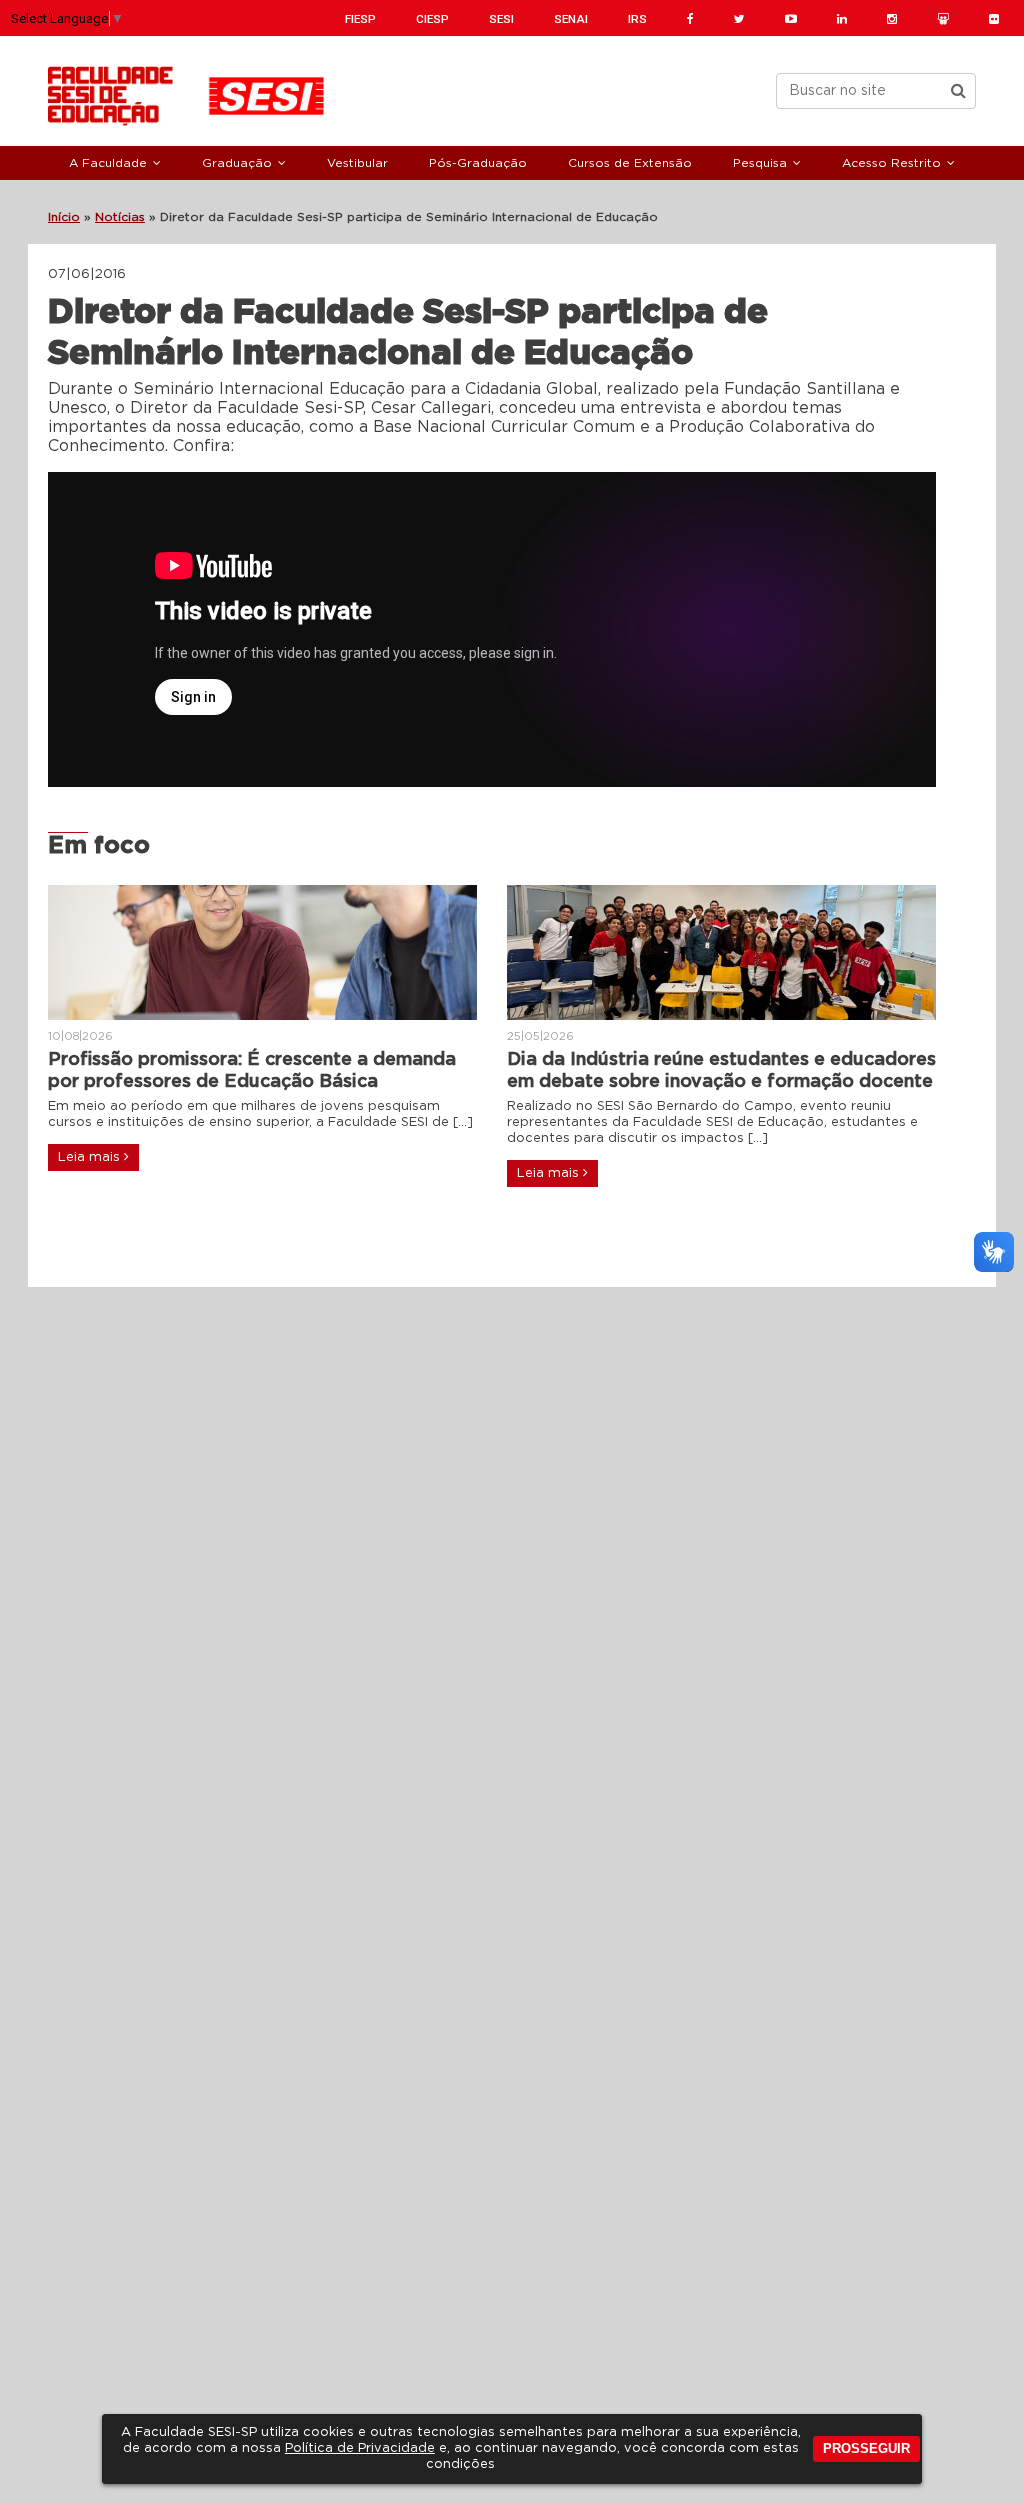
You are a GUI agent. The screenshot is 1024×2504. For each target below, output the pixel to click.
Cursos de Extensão (630, 163)
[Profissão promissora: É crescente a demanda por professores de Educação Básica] (262, 952)
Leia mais (91, 1157)
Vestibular (357, 163)
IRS (637, 19)
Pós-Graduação (478, 163)
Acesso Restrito (891, 163)
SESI (501, 19)
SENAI (571, 19)
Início (64, 217)
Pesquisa (760, 163)
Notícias (120, 217)
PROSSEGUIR (866, 2448)
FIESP (360, 19)
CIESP (432, 19)
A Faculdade (108, 163)
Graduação (237, 163)
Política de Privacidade (360, 2448)
